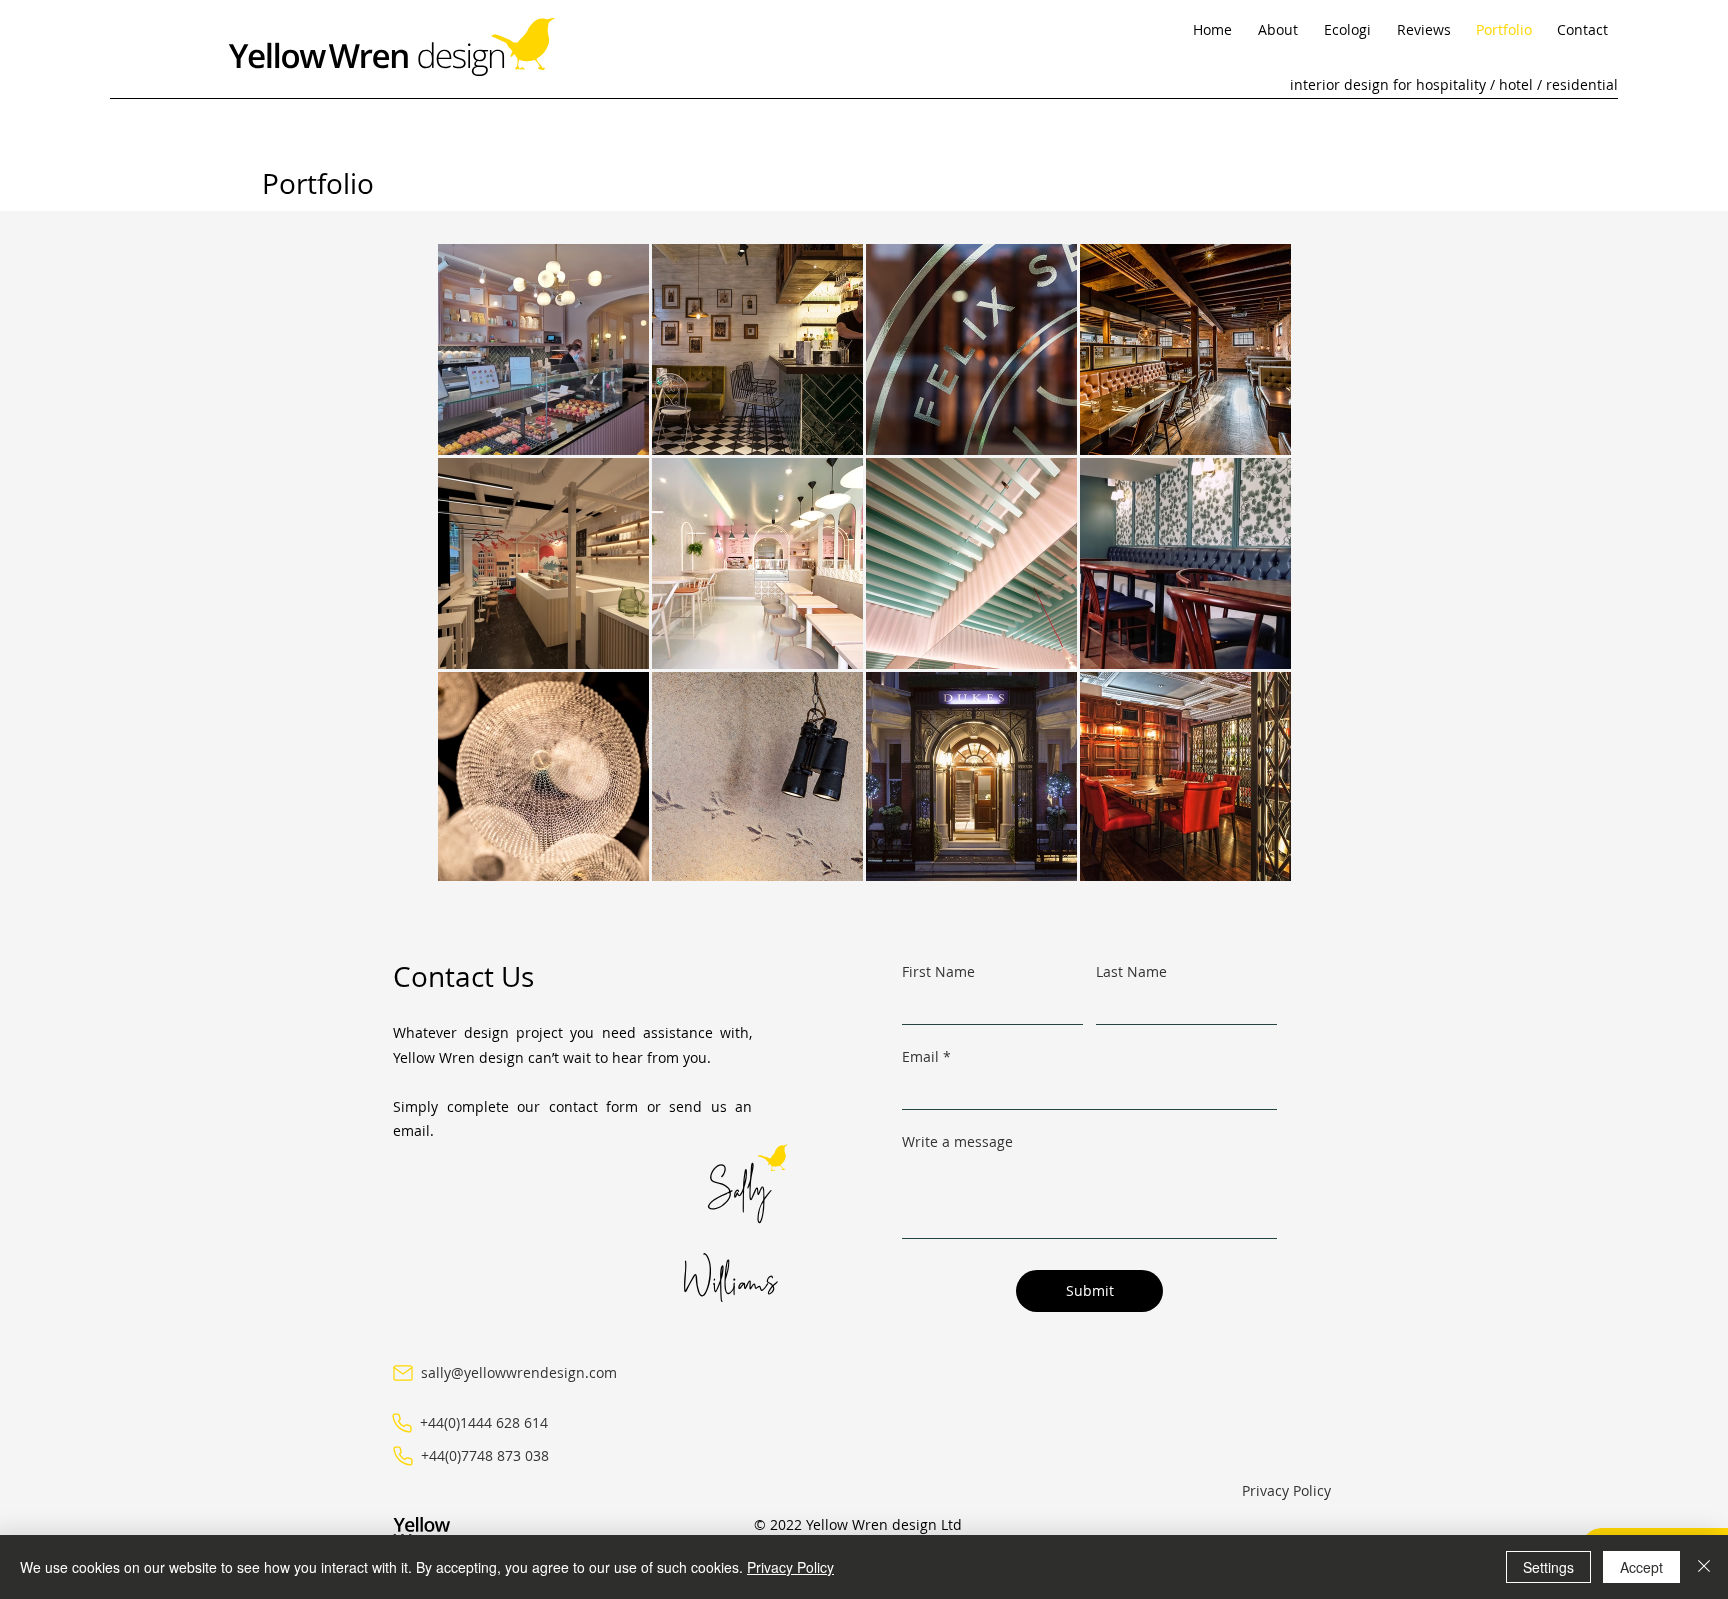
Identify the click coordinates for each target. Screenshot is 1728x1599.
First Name (938, 972)
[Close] (1704, 1567)
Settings (1548, 1567)
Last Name (1131, 972)
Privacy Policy (790, 1567)
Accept (1641, 1567)
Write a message (957, 1142)
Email (920, 1057)
